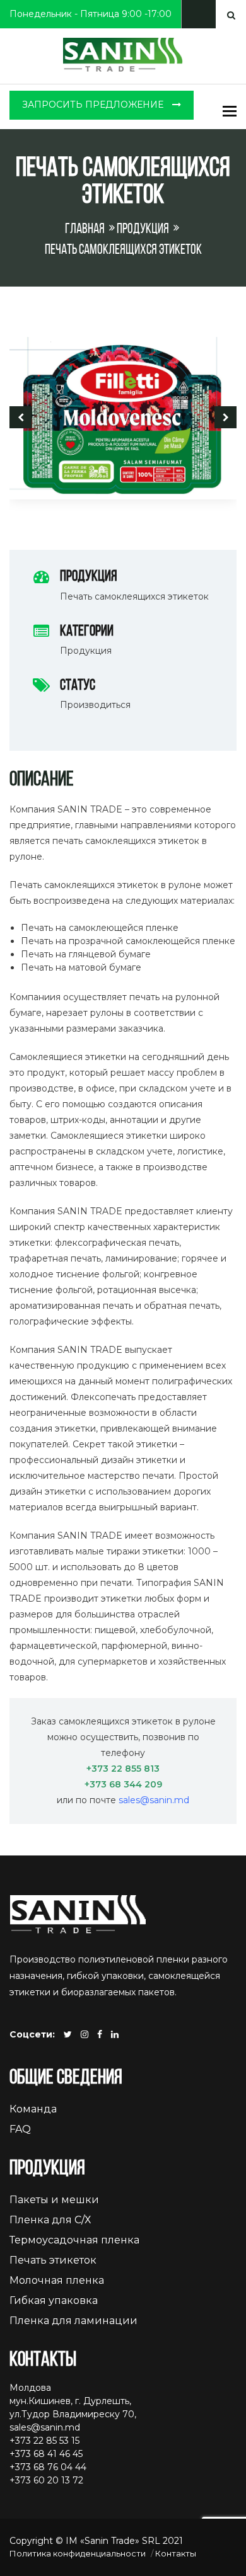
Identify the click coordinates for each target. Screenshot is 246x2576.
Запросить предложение (94, 105)
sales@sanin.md (154, 1800)
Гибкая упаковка (54, 2300)
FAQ (20, 2129)
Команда (33, 2109)
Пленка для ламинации (73, 2321)
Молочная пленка (57, 2280)
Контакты (176, 2553)
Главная (85, 230)
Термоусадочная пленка (74, 2240)
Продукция (143, 230)
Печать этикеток (53, 2260)
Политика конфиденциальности (78, 2553)
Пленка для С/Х (50, 2220)
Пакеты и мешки (54, 2200)
